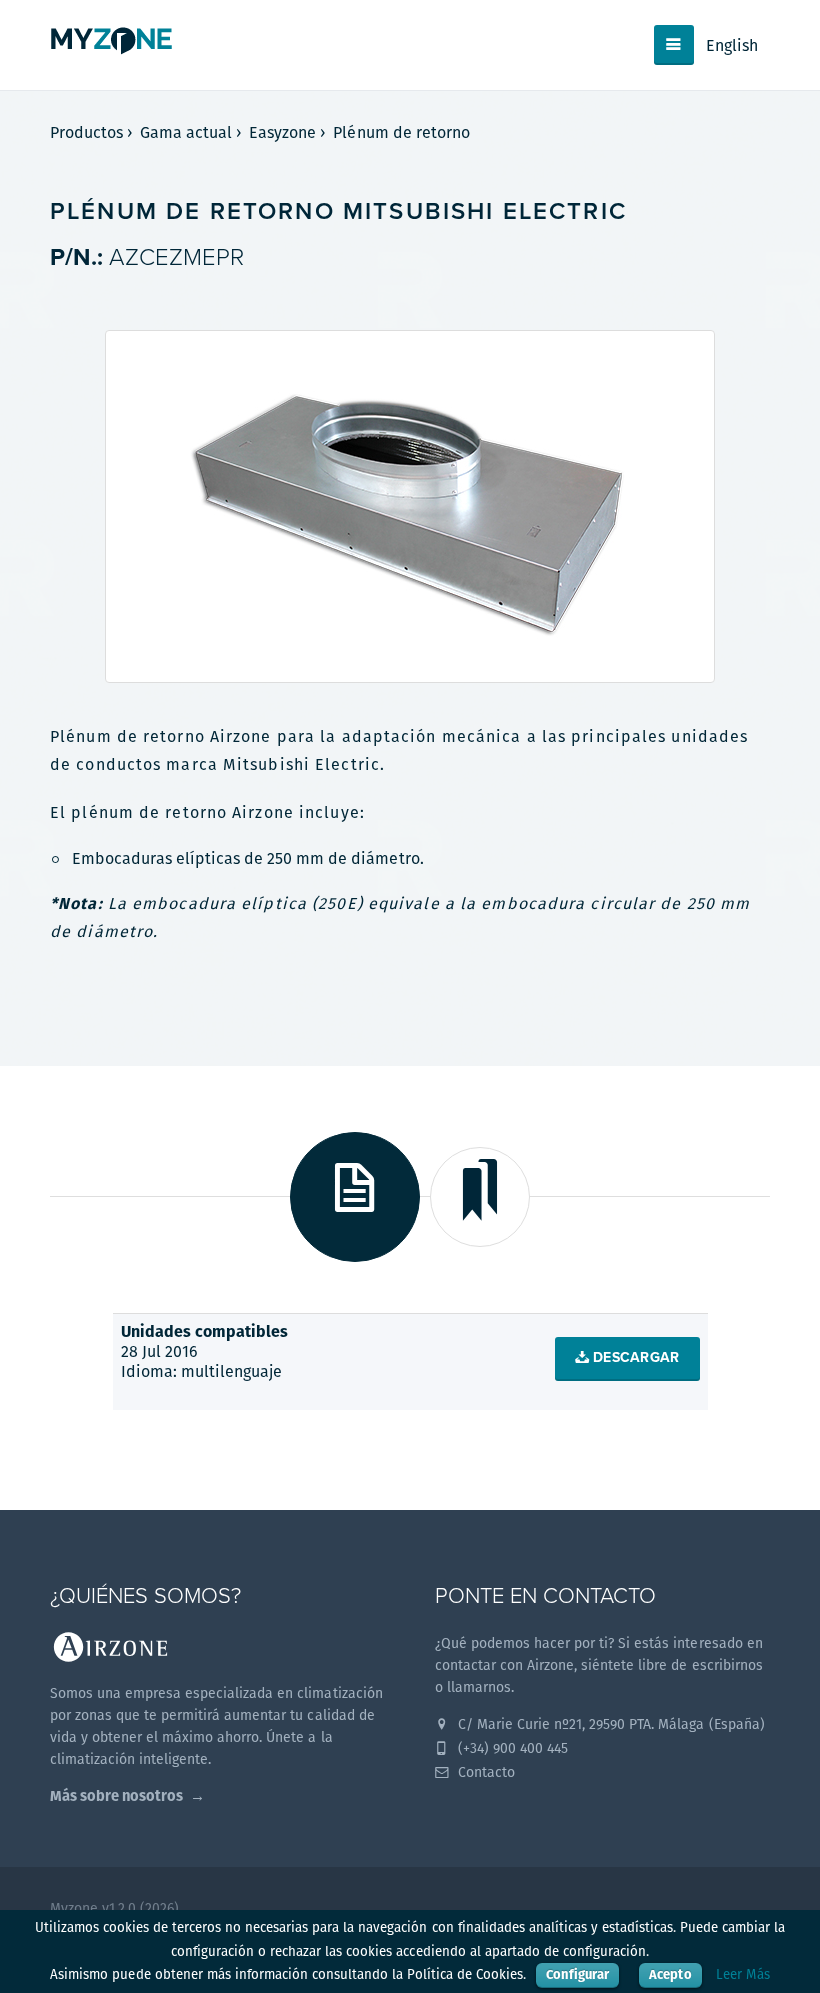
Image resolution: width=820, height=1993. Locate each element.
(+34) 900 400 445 (511, 1748)
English (732, 45)
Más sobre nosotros (116, 1795)
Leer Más (743, 1974)
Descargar (634, 1357)
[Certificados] (480, 1197)
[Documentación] (355, 1197)
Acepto (670, 1974)
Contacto (484, 1772)
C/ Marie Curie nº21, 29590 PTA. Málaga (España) (609, 1724)
